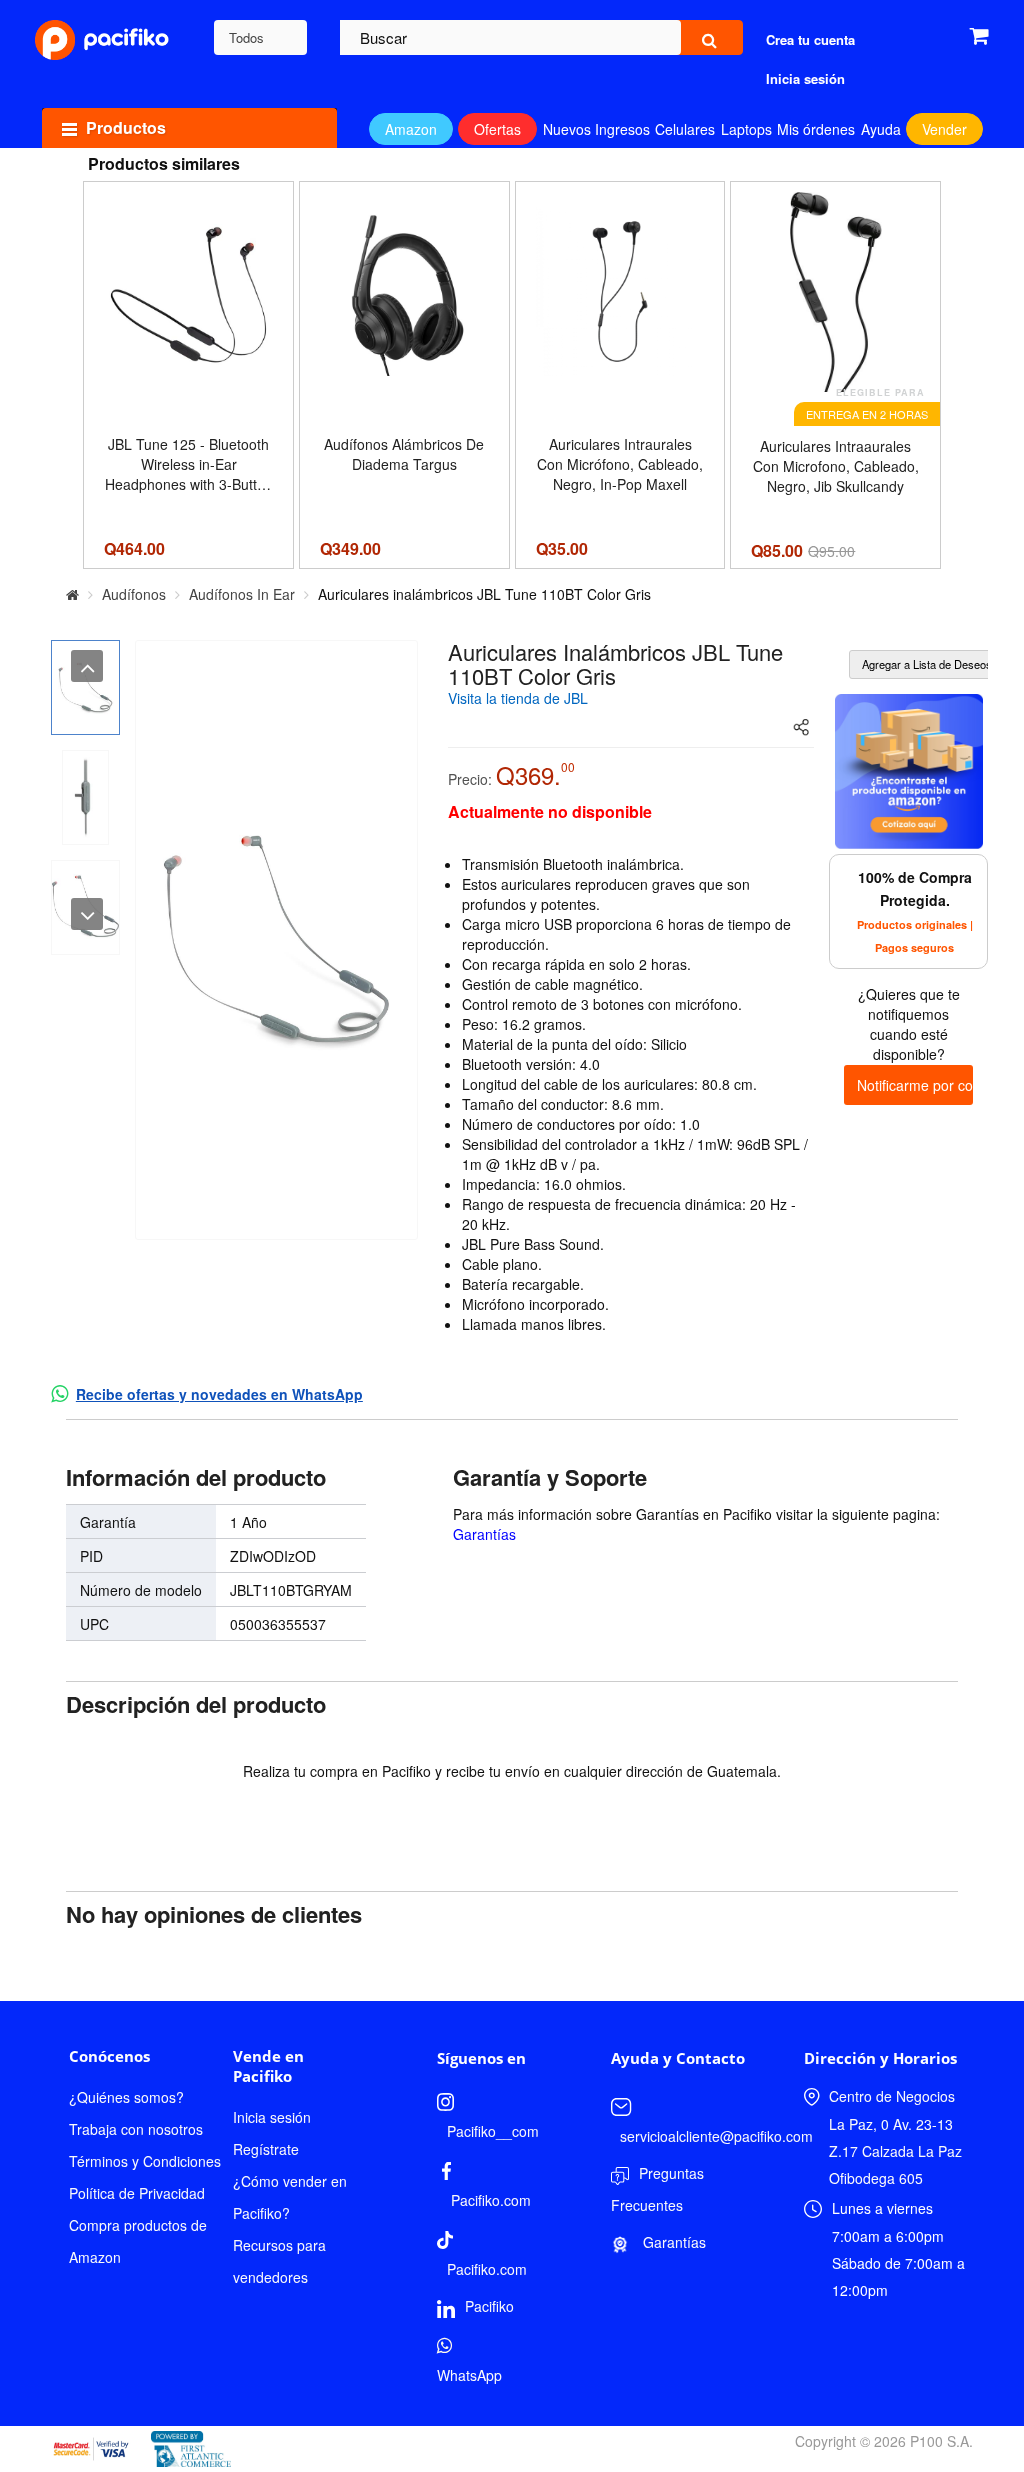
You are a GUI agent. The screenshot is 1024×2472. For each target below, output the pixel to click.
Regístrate (266, 2149)
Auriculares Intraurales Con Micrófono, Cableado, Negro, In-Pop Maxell (620, 464)
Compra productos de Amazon (138, 2241)
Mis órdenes (816, 129)
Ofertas (497, 129)
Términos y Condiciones (145, 2161)
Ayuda (881, 129)
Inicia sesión (272, 2117)
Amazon (411, 129)
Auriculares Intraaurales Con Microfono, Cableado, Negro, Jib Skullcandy (836, 466)
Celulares (685, 129)
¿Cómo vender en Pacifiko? (290, 2197)
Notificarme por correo (915, 1085)
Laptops (746, 129)
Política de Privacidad (137, 2193)
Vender (944, 129)
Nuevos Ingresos (596, 129)
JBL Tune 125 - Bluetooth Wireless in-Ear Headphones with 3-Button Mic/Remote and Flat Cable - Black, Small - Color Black (189, 464)
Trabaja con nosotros (136, 2129)
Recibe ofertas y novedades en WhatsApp (219, 1394)
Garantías (484, 1534)
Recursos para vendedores (279, 2261)
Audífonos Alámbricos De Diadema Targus (404, 454)
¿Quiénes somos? (126, 2097)
